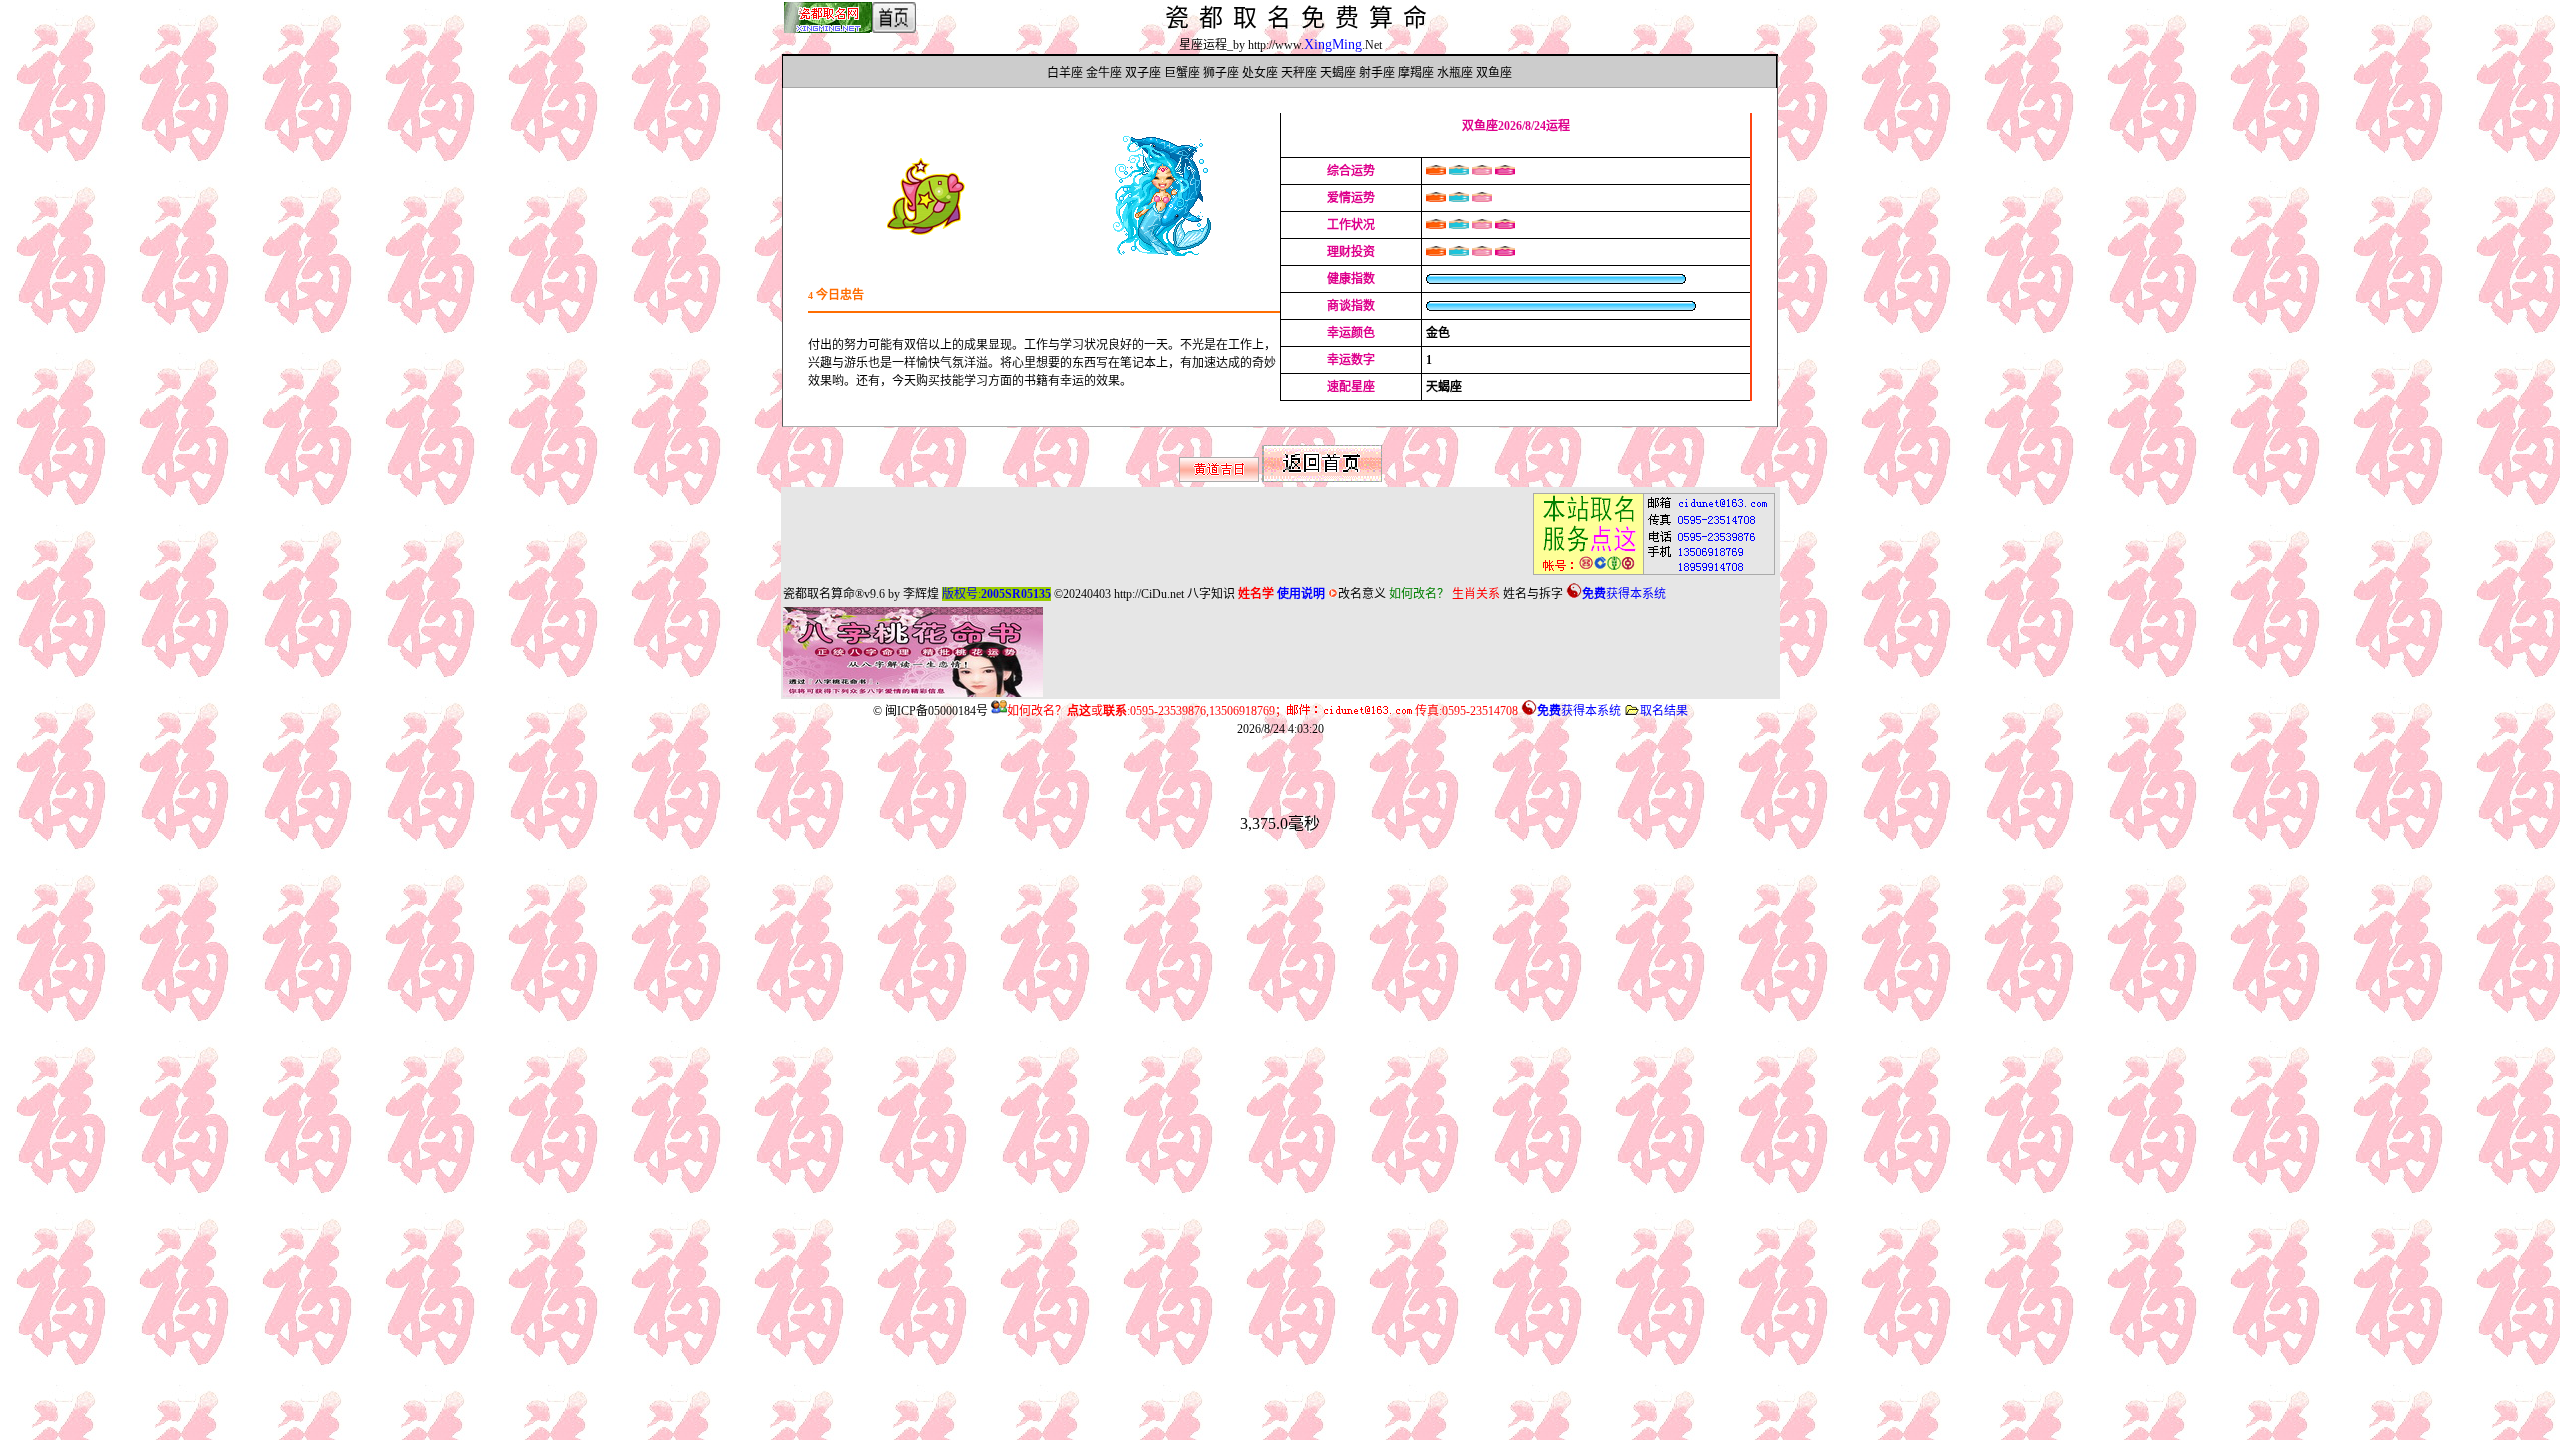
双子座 (1143, 73)
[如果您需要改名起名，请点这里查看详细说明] (1648, 575)
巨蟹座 (1182, 73)
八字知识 (1211, 594)
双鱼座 (1494, 73)
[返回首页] (1322, 478)
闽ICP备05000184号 (936, 711)
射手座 (1377, 73)
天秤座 (1299, 73)
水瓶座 (1455, 73)
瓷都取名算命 (819, 594)
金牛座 (1104, 73)
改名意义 (1362, 594)
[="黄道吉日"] (1219, 478)
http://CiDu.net (1149, 594)
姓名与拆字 (1533, 594)
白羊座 (1065, 73)
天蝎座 (1338, 73)
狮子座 (1221, 73)
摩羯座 (1416, 73)
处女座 (1260, 73)
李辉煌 (921, 594)
